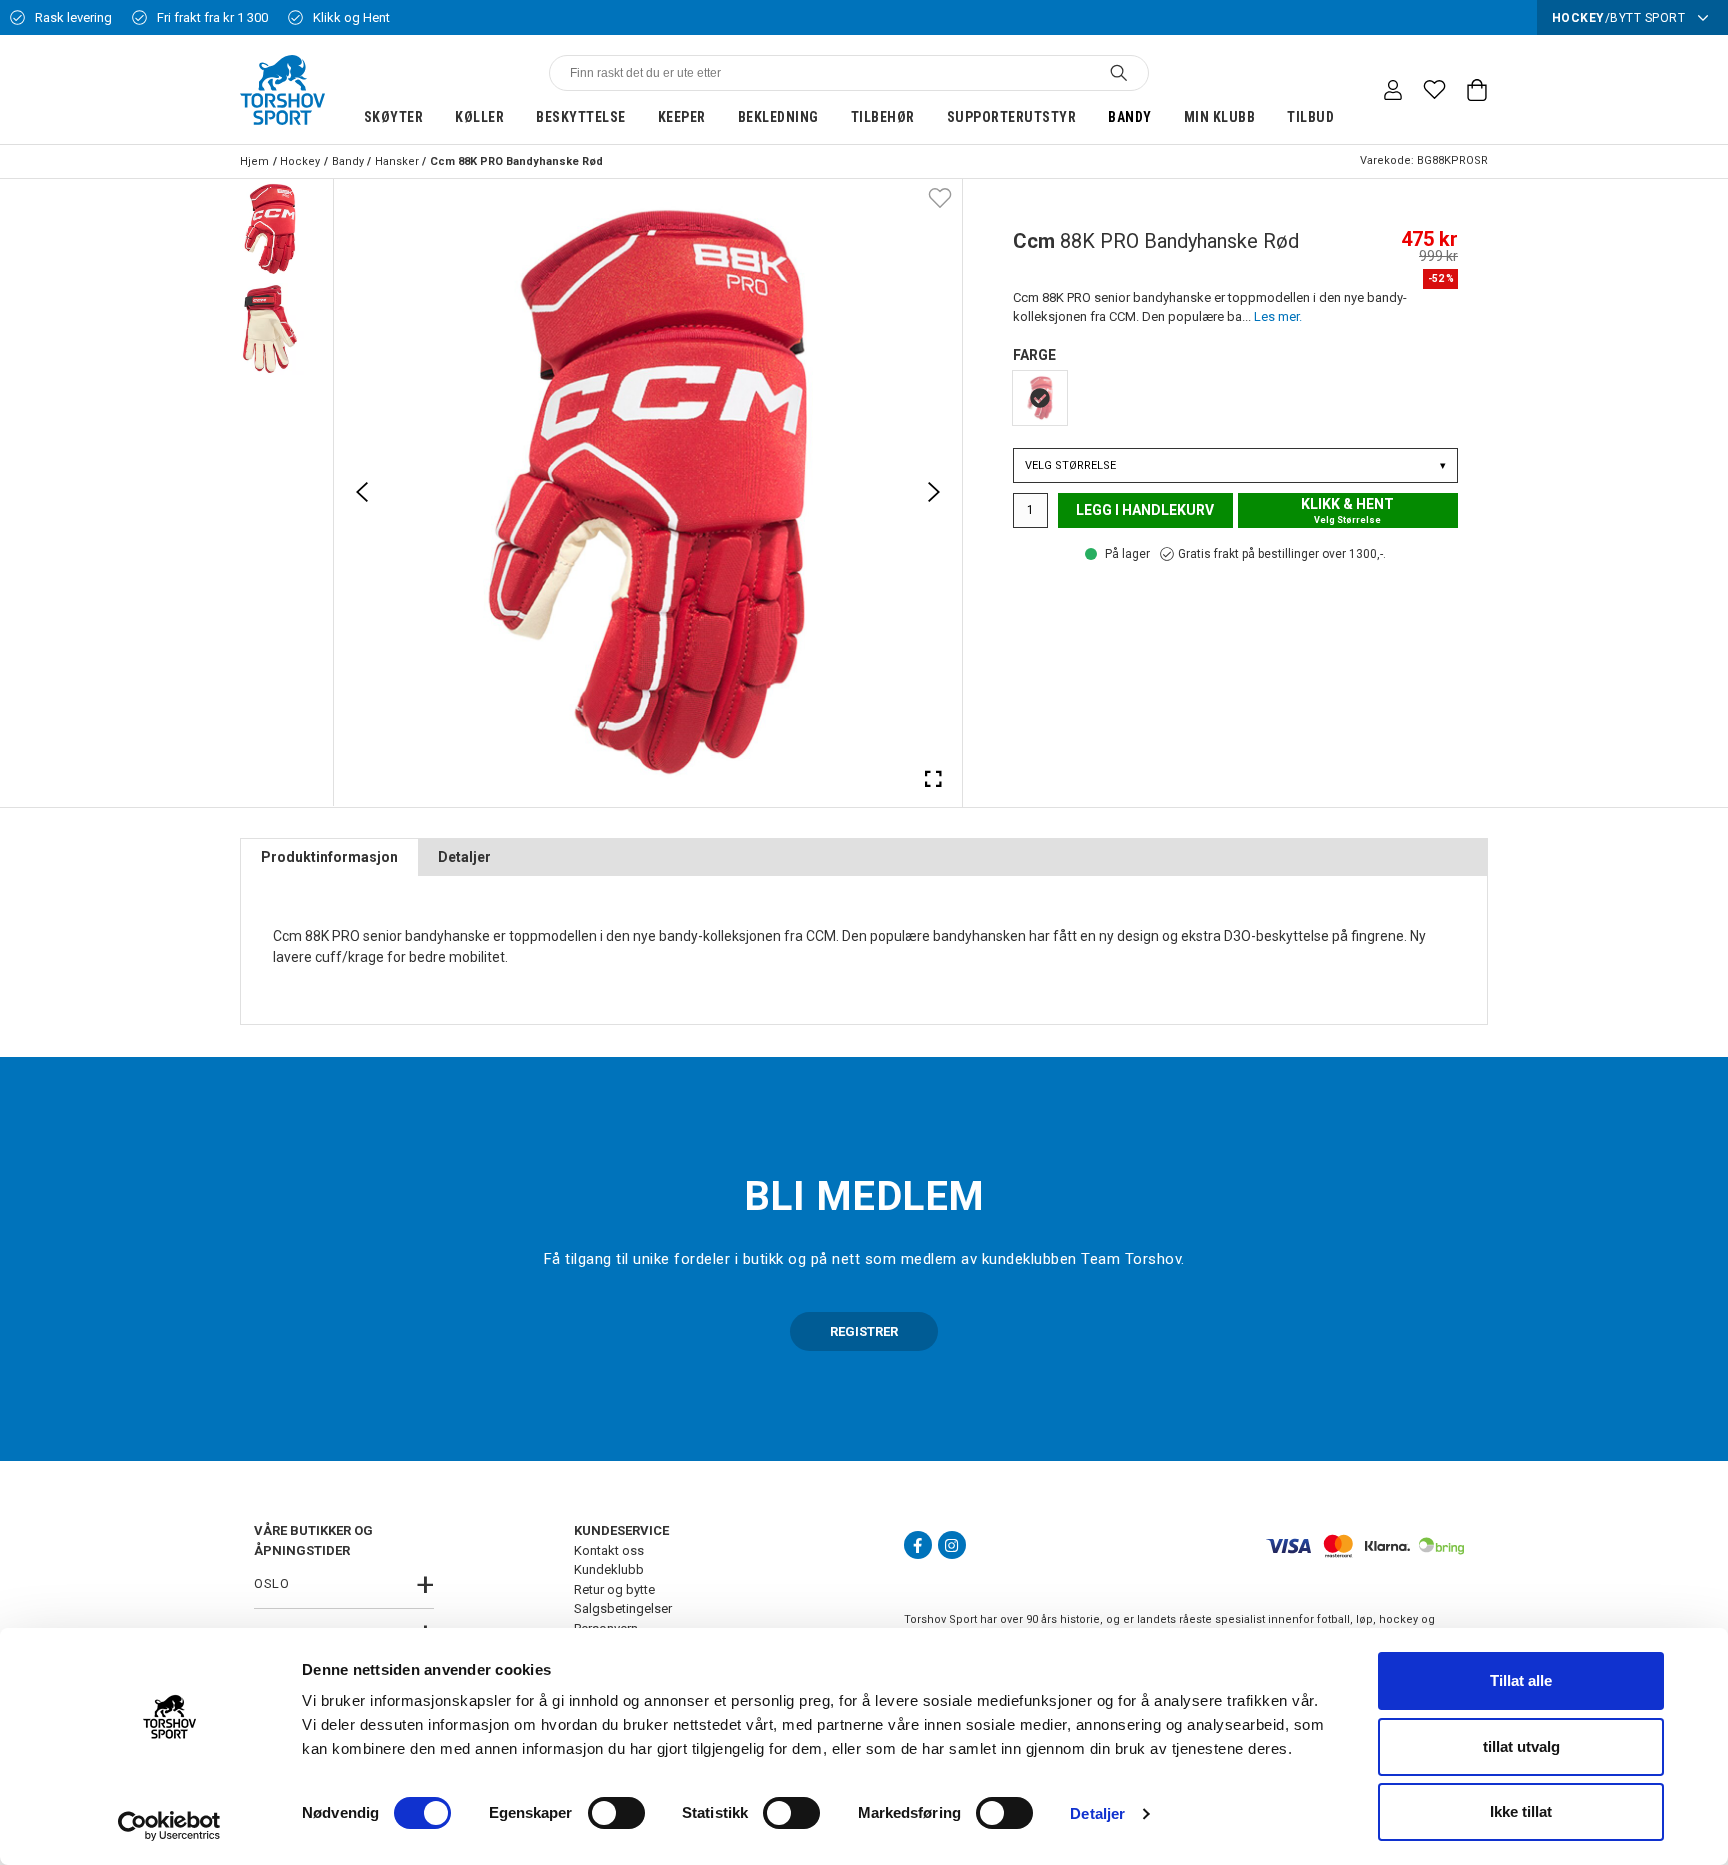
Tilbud (1310, 117)
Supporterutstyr (1012, 117)
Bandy (1130, 117)
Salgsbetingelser (623, 1608)
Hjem (254, 161)
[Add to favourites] (940, 197)
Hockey (300, 161)
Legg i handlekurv (1145, 510)
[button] (270, 229)
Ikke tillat (1521, 1811)
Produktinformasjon (329, 857)
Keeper (682, 117)
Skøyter (394, 117)
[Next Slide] (934, 492)
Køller (479, 117)
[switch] (616, 1813)
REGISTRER (864, 1331)
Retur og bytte (614, 1589)
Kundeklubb (609, 1569)
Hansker (397, 161)
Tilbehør (883, 117)
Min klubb (1220, 117)
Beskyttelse (581, 117)
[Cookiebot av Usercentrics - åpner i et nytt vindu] (169, 1826)
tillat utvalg (1521, 1746)
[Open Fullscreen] (934, 778)
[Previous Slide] (362, 492)
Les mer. (1278, 316)
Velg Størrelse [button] (1235, 465)
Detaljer (1097, 1813)
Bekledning (778, 117)
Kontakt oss (609, 1550)
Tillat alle (1521, 1680)
